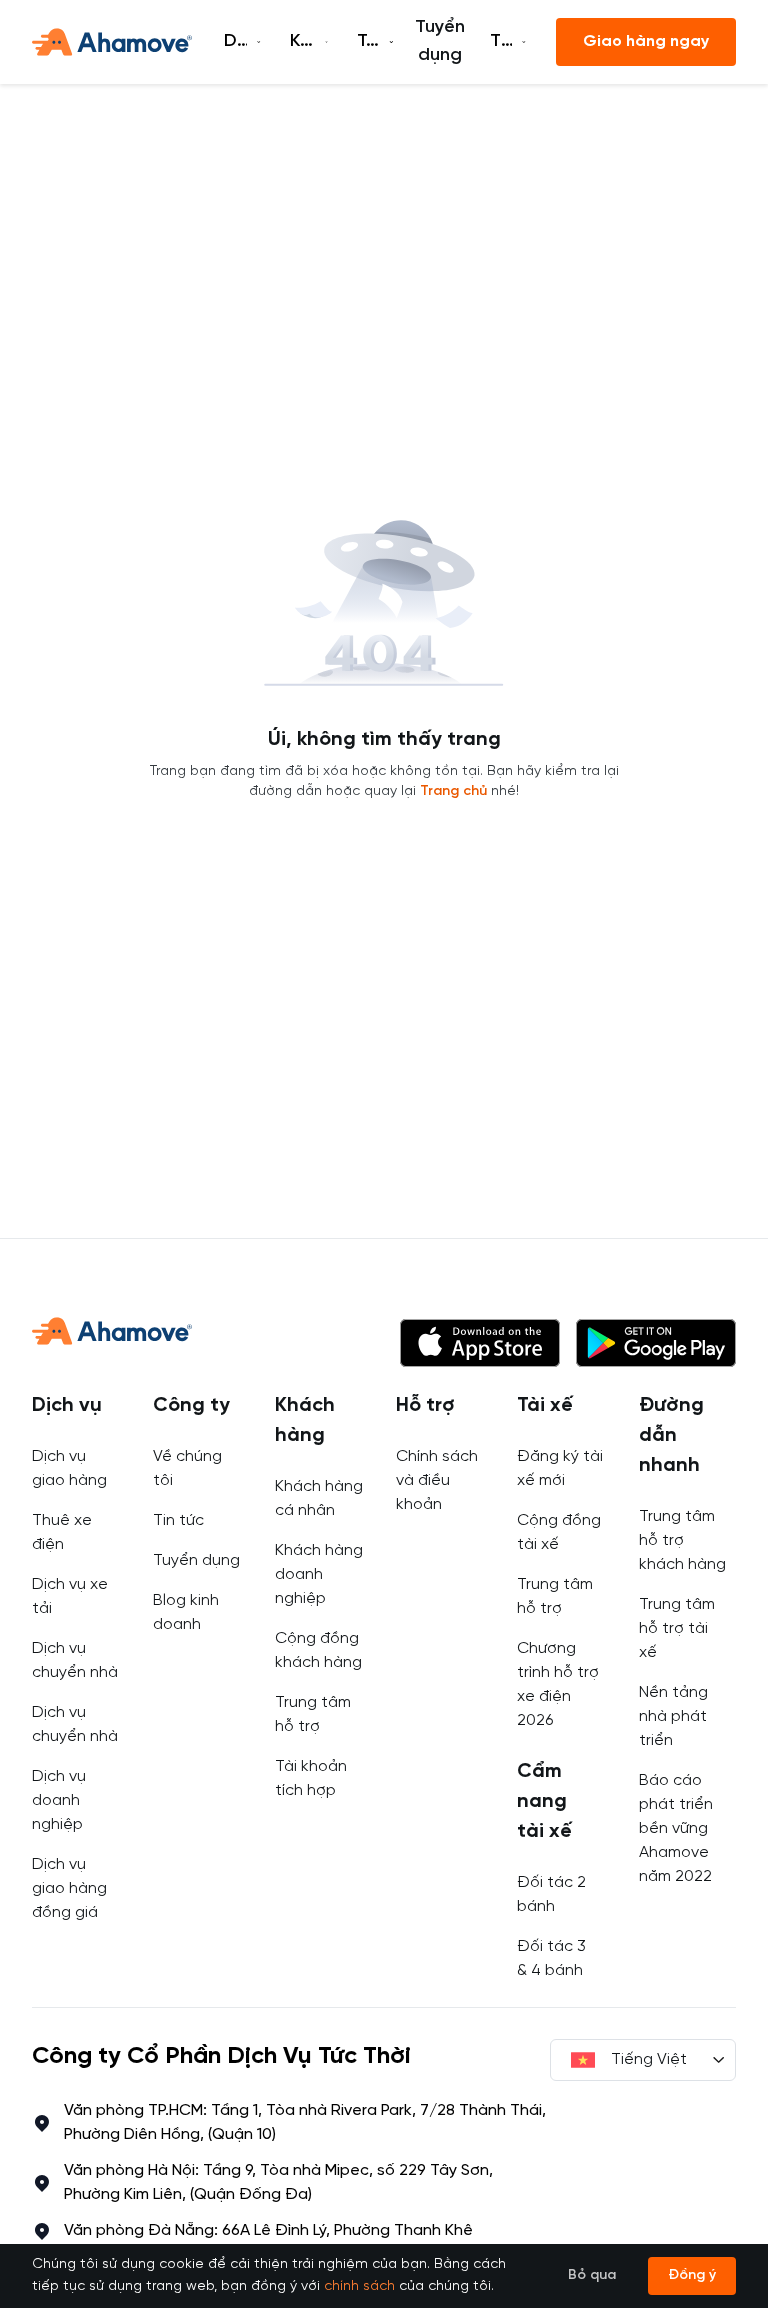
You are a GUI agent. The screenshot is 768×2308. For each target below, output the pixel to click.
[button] (480, 1343)
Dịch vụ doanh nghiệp (59, 1800)
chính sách (359, 2286)
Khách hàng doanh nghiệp (319, 1574)
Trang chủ (453, 791)
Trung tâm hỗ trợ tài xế (677, 1628)
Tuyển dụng (440, 41)
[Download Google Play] (656, 1343)
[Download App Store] (480, 1343)
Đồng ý (692, 2275)
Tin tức (178, 1520)
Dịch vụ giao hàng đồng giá (69, 1888)
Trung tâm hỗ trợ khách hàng (682, 1540)
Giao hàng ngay (646, 41)
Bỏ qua (592, 2275)
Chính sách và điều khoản (437, 1480)
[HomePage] (112, 42)
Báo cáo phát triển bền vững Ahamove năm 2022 (676, 1828)
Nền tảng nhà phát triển (673, 1716)
